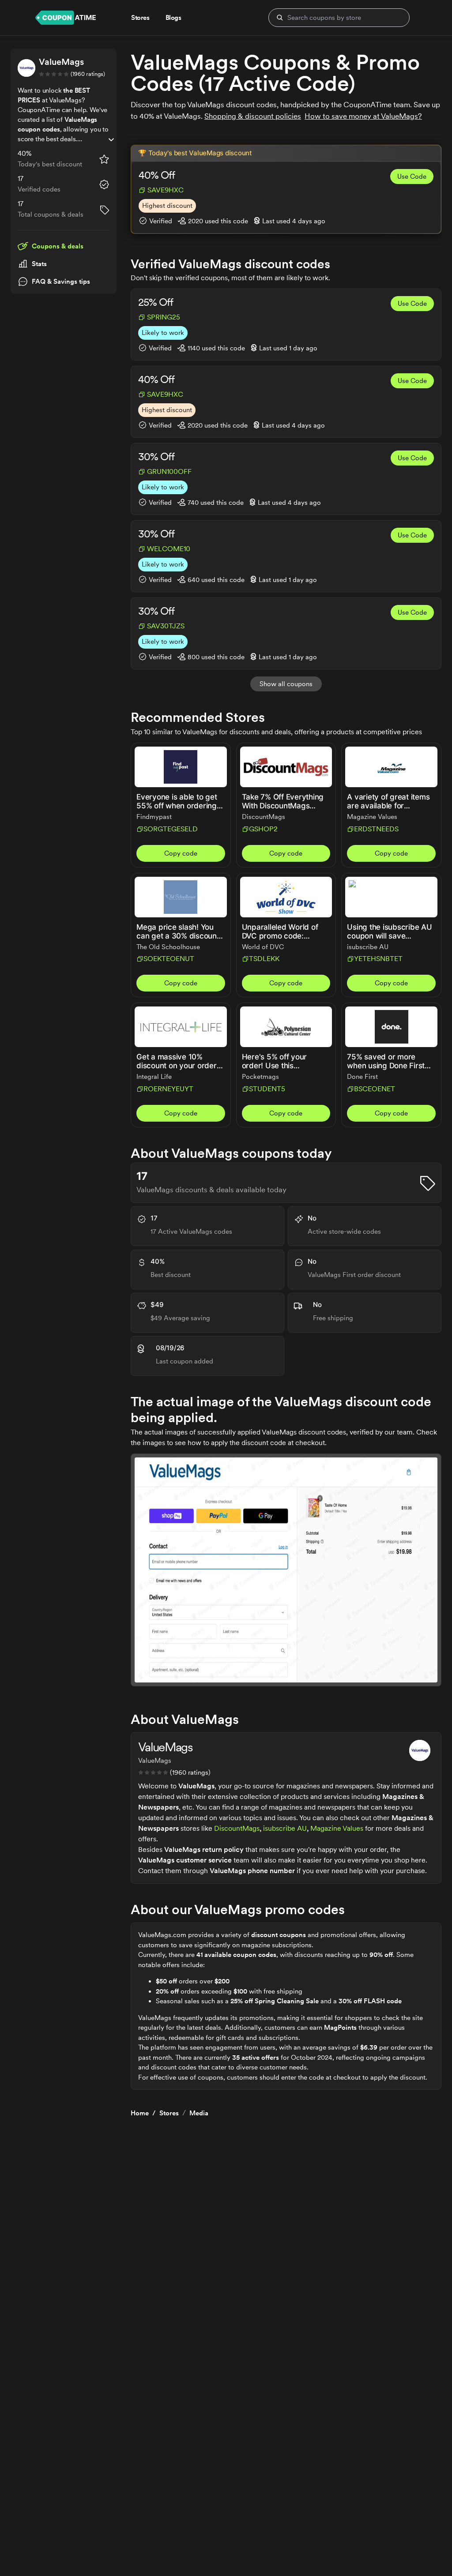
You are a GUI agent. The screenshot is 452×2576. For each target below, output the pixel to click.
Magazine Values (337, 1828)
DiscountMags (237, 1828)
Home (140, 2113)
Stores (169, 2113)
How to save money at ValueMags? (363, 116)
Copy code (181, 853)
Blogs (173, 18)
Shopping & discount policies (253, 116)
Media (199, 2113)
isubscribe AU (285, 1828)
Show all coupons (286, 684)
